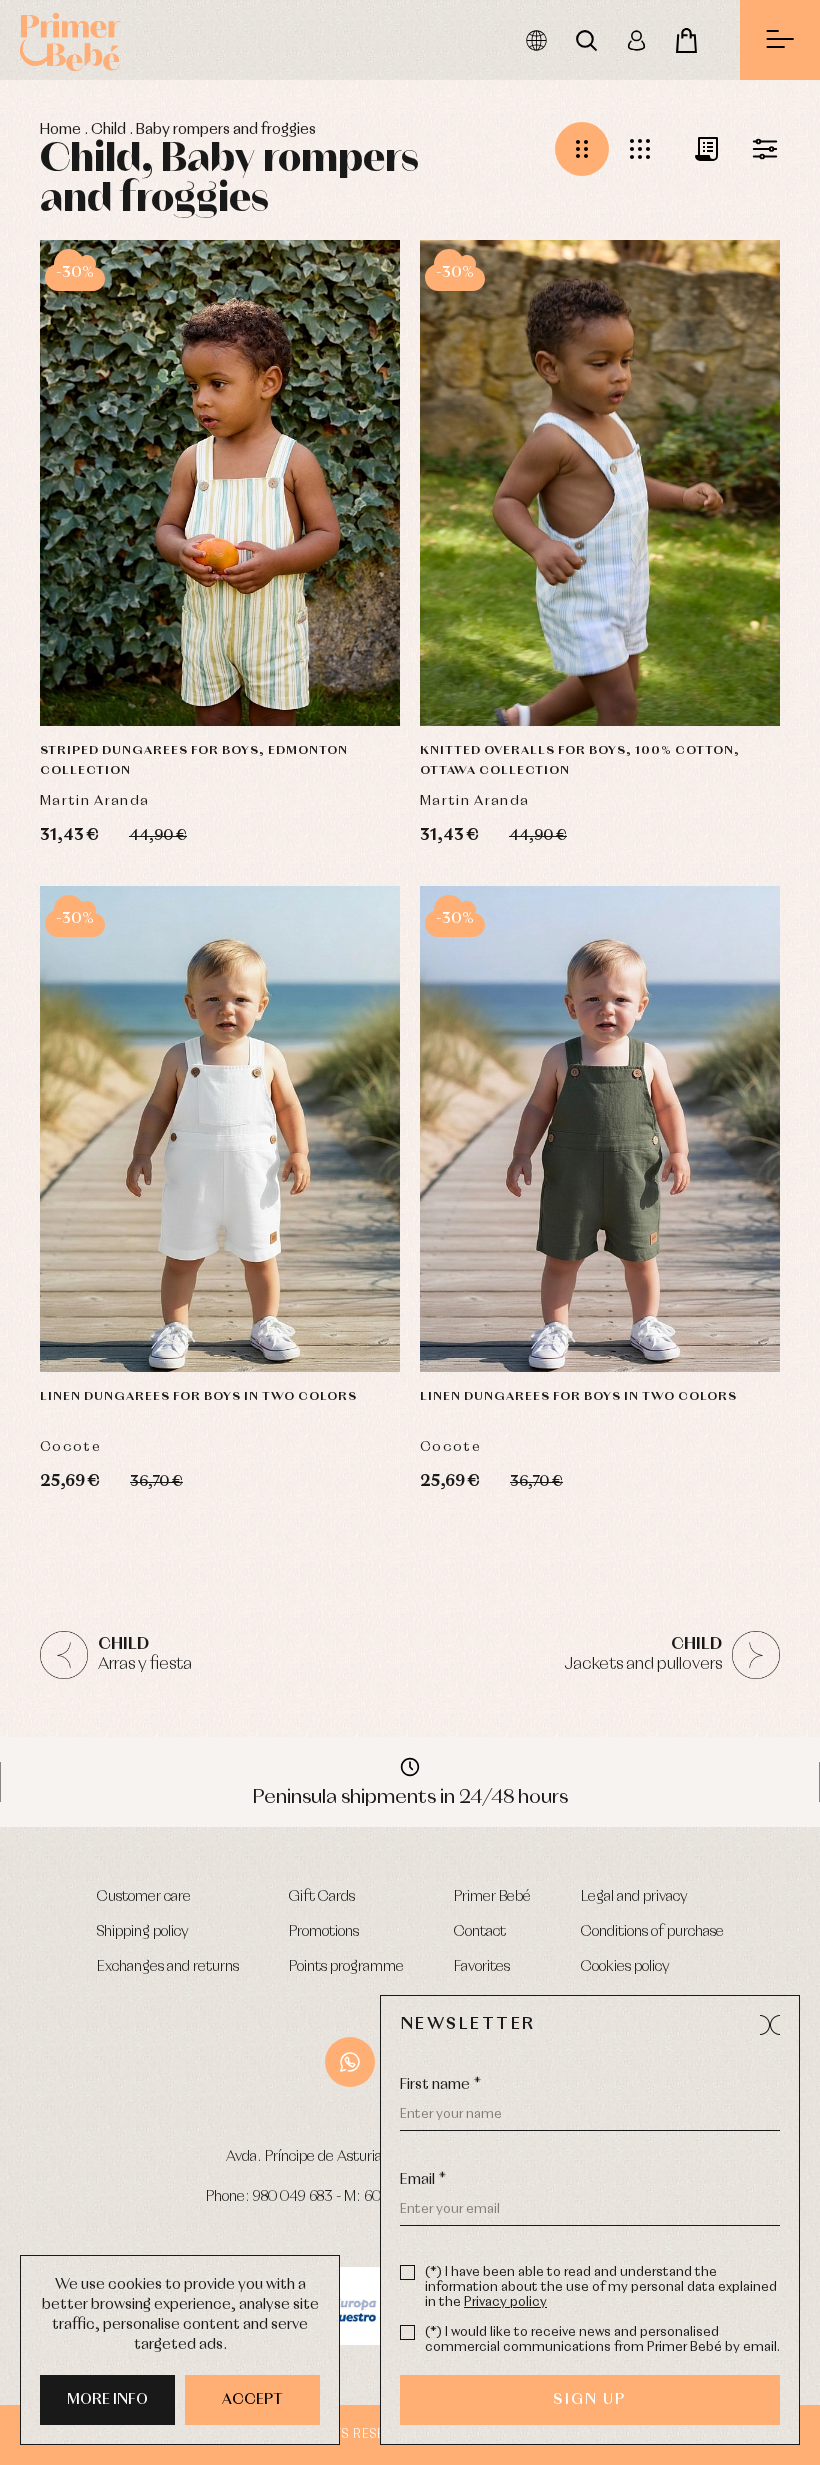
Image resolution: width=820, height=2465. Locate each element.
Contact (480, 1932)
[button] (582, 149)
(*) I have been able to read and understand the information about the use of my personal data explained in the (601, 2287)
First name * (440, 2085)
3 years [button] (181, 671)
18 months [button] (230, 621)
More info (107, 2400)
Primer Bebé (492, 1897)
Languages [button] (536, 40)
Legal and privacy (634, 1897)
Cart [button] (686, 40)
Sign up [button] (589, 2400)
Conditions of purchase (652, 1932)
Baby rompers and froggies (226, 130)
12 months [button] (513, 621)
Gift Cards (322, 1897)
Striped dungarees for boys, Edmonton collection (194, 761)
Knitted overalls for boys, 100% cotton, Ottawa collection (580, 761)
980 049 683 (293, 2197)
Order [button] (698, 149)
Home (60, 130)
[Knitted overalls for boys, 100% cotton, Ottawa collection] (600, 483)
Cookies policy (625, 1967)
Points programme (346, 1967)
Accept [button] (252, 2400)
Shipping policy (143, 1932)
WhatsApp (350, 2062)
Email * (423, 2180)
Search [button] (586, 40)
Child (108, 130)
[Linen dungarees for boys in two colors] (220, 1129)
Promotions (324, 1932)
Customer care (144, 1897)
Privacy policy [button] (505, 2302)
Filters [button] (756, 149)
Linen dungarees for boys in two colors (198, 1397)
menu (780, 40)
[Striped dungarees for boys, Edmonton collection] (220, 483)
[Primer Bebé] (70, 40)
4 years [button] (638, 671)
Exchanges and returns (168, 1967)
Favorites (482, 1967)
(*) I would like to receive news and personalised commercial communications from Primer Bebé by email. (602, 2340)
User (636, 40)
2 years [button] (317, 621)
